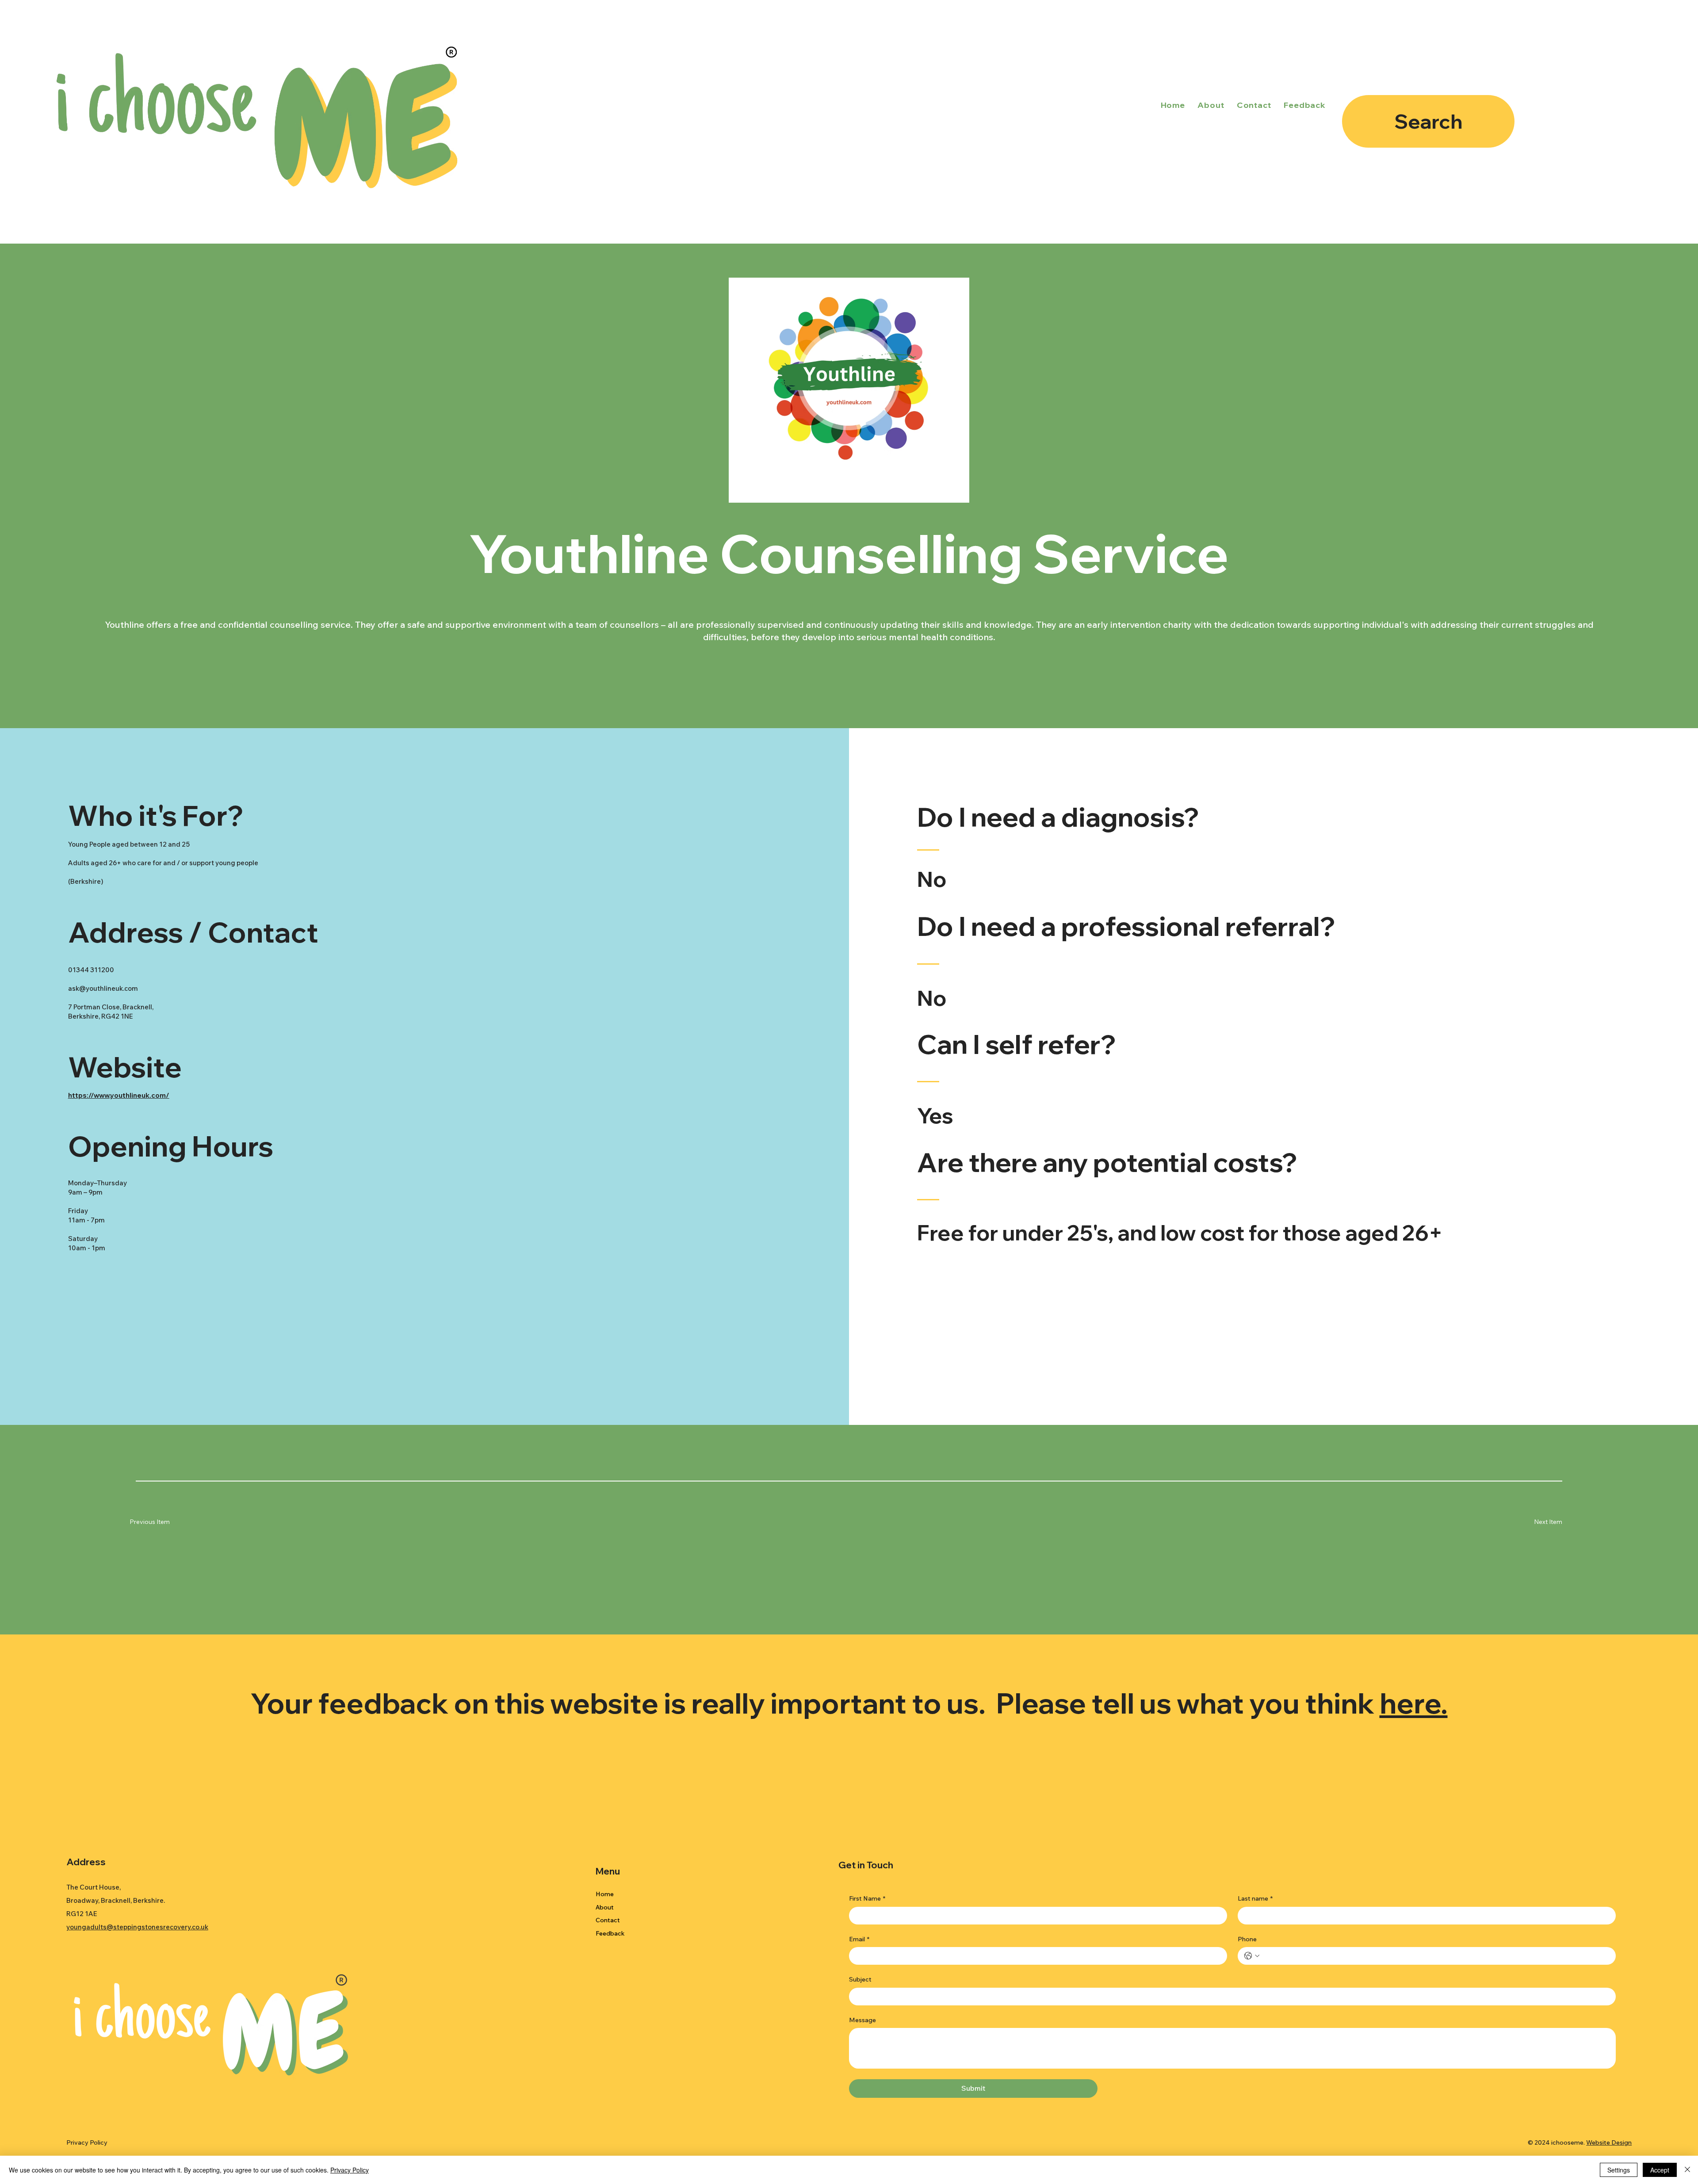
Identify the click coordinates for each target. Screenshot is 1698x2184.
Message (862, 2020)
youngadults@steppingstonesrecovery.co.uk (137, 1927)
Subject (860, 1979)
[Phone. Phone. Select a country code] (1252, 1956)
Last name (1255, 1898)
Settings (1619, 2170)
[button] (1536, 1522)
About (605, 1907)
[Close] (1687, 2170)
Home (605, 1894)
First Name (867, 1898)
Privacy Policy (87, 2142)
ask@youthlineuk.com (103, 988)
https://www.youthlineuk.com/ (119, 1095)
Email (859, 1939)
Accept (1660, 2170)
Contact (608, 1920)
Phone (1247, 1939)
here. (1414, 1703)
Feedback (610, 1933)
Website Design (1609, 2142)
